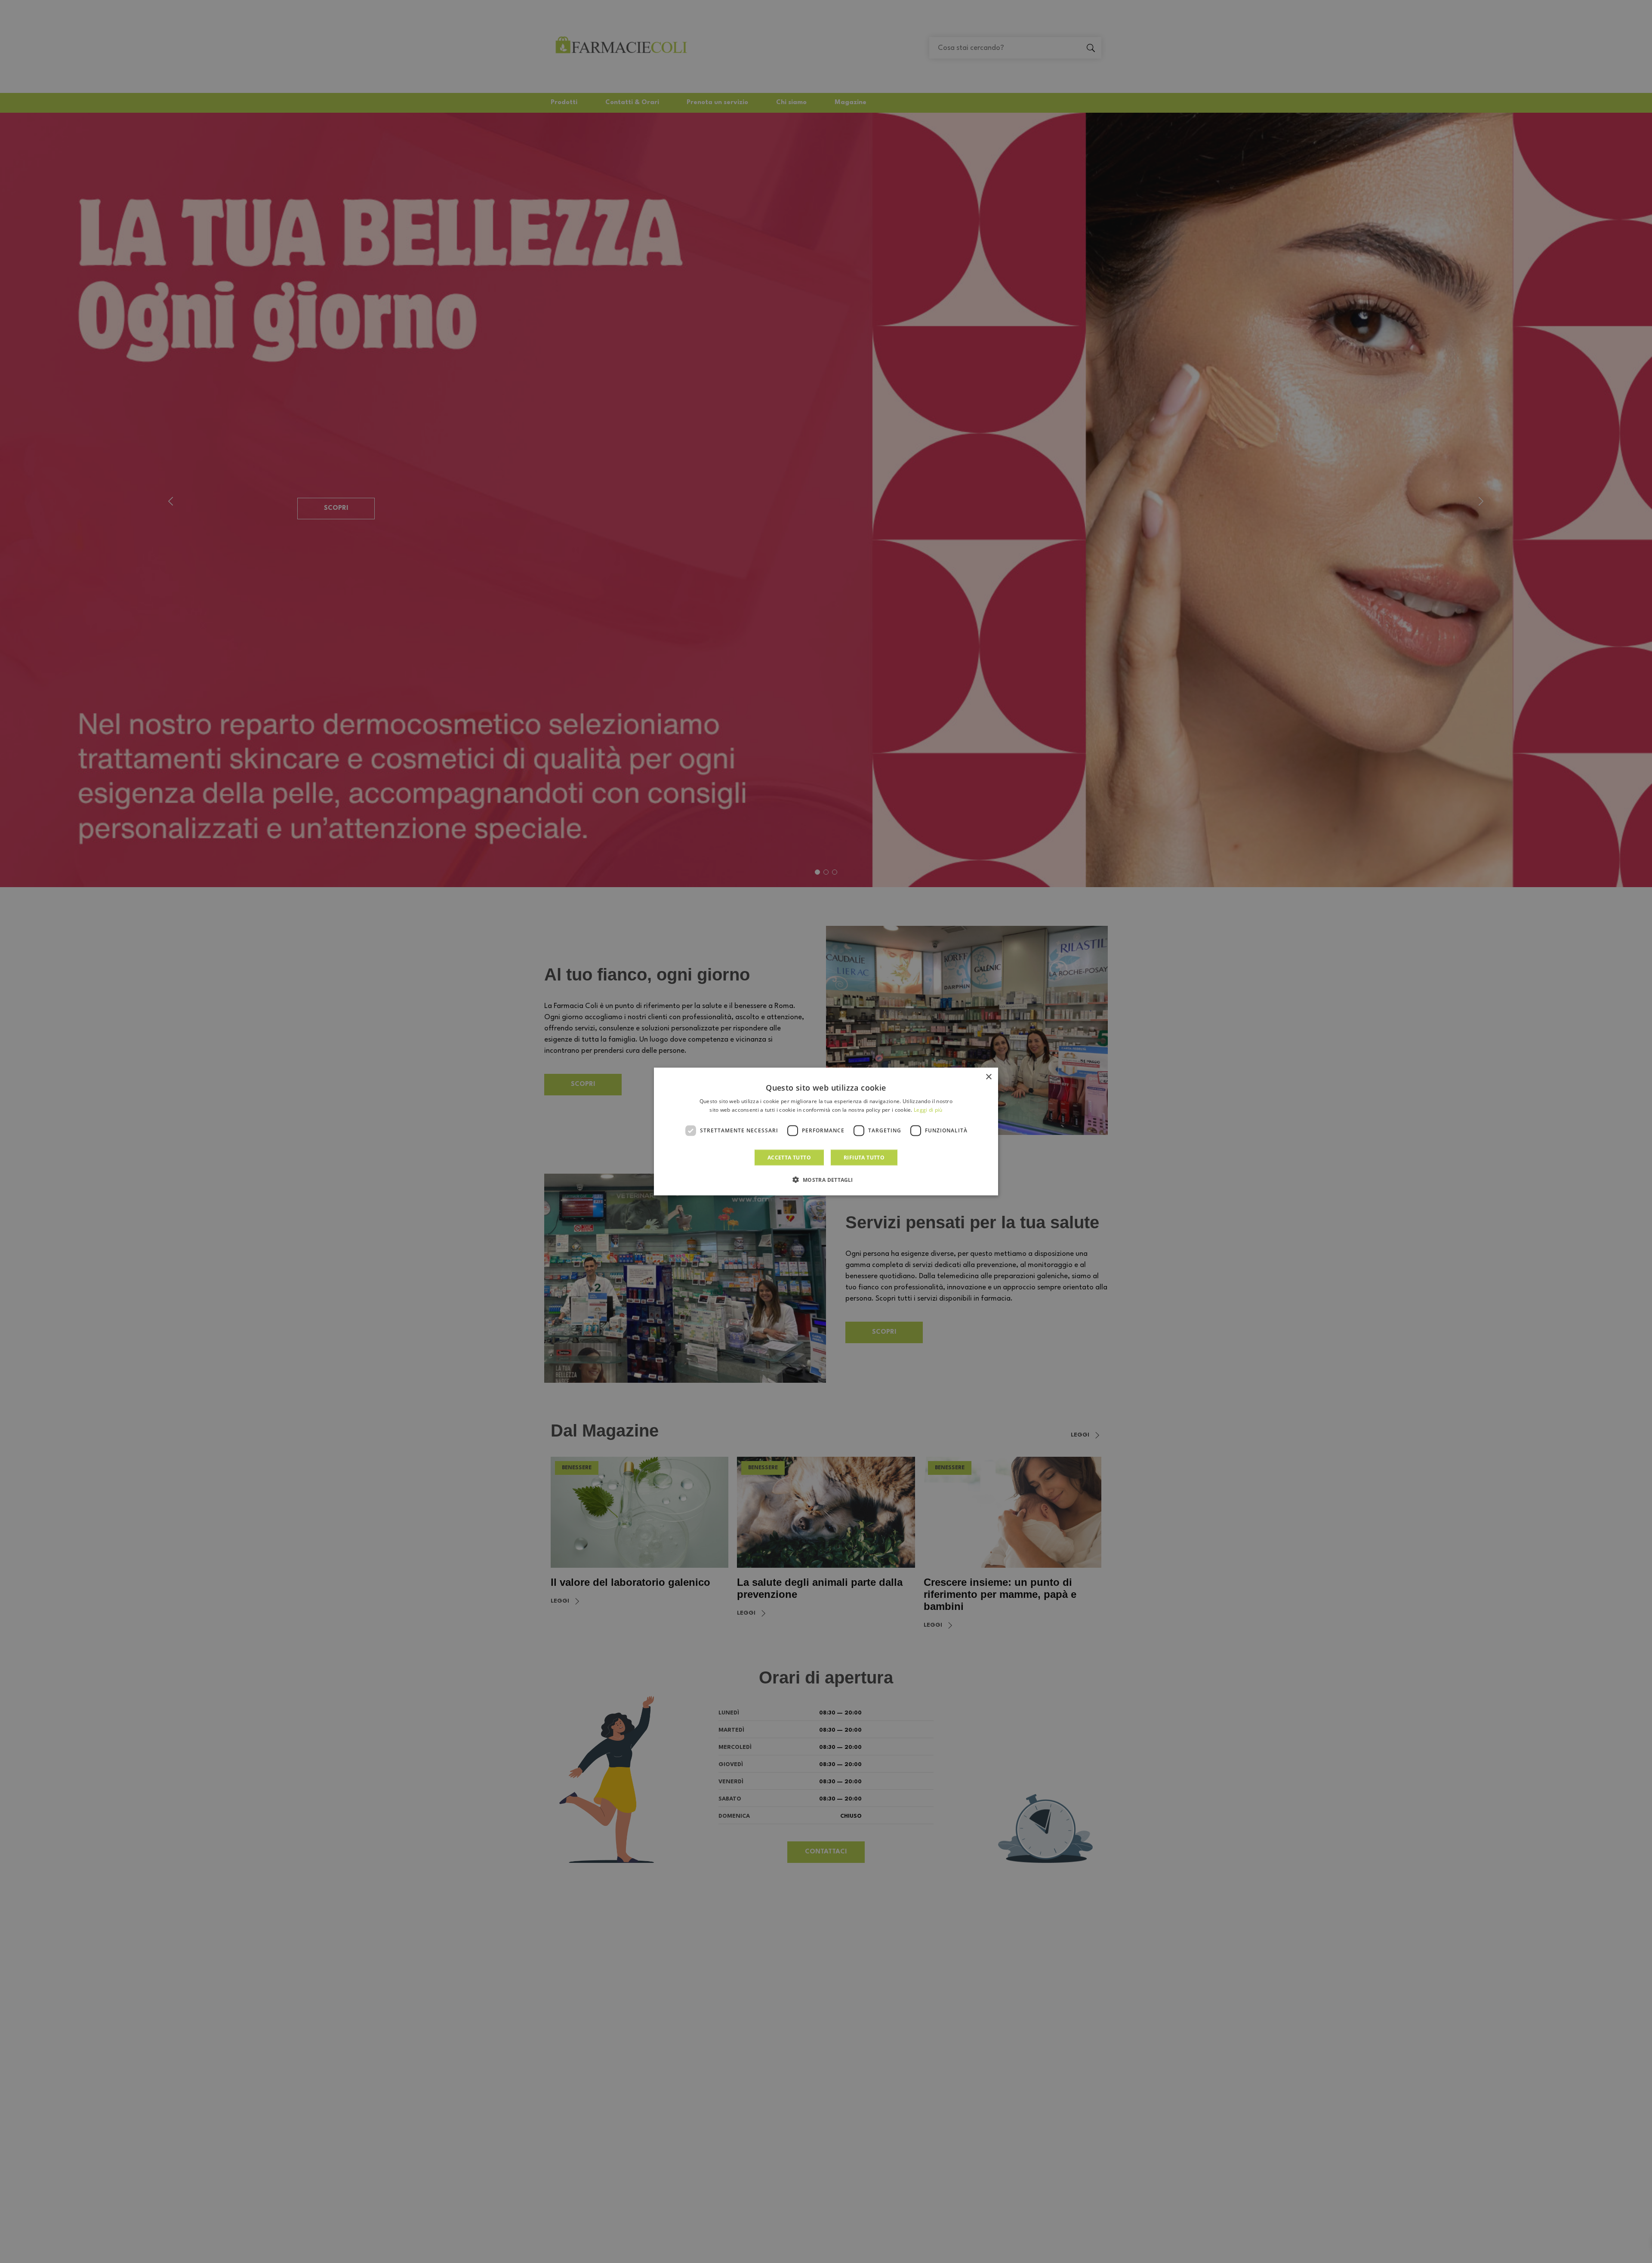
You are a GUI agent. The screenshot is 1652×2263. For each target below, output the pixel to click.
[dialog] (826, 1132)
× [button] (988, 1077)
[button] (826, 1179)
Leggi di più (928, 1110)
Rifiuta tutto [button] (864, 1157)
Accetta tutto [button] (789, 1157)
